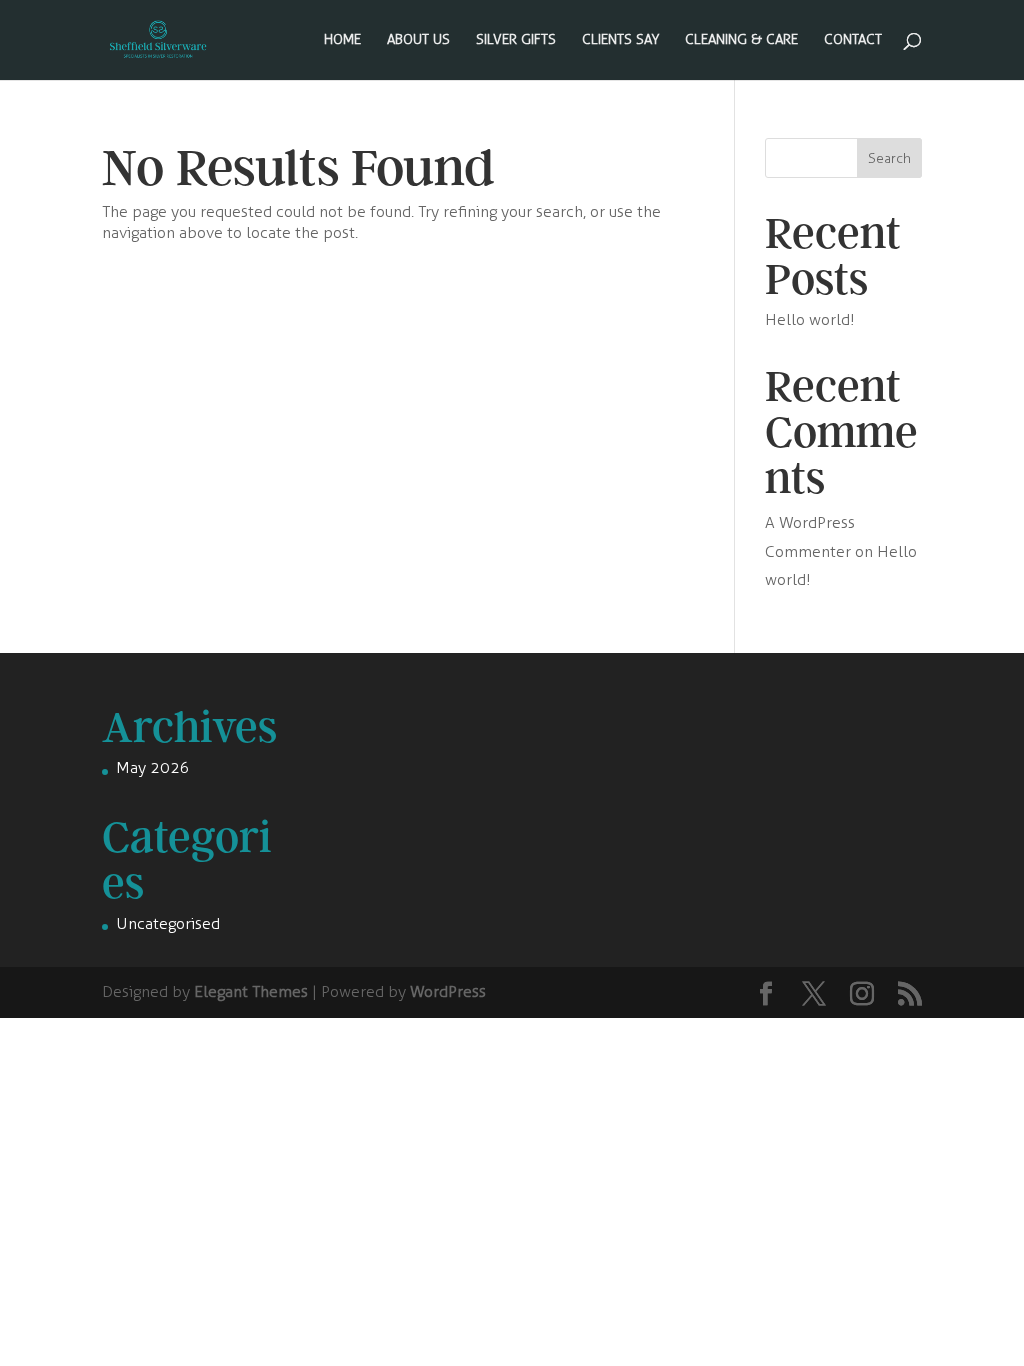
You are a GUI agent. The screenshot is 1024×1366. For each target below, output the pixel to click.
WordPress (448, 991)
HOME (342, 40)
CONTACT (853, 40)
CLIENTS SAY (620, 40)
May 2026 (153, 767)
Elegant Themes (251, 991)
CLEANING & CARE (741, 40)
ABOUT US (418, 40)
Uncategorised (168, 923)
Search (889, 158)
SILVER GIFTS (516, 40)
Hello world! (810, 319)
